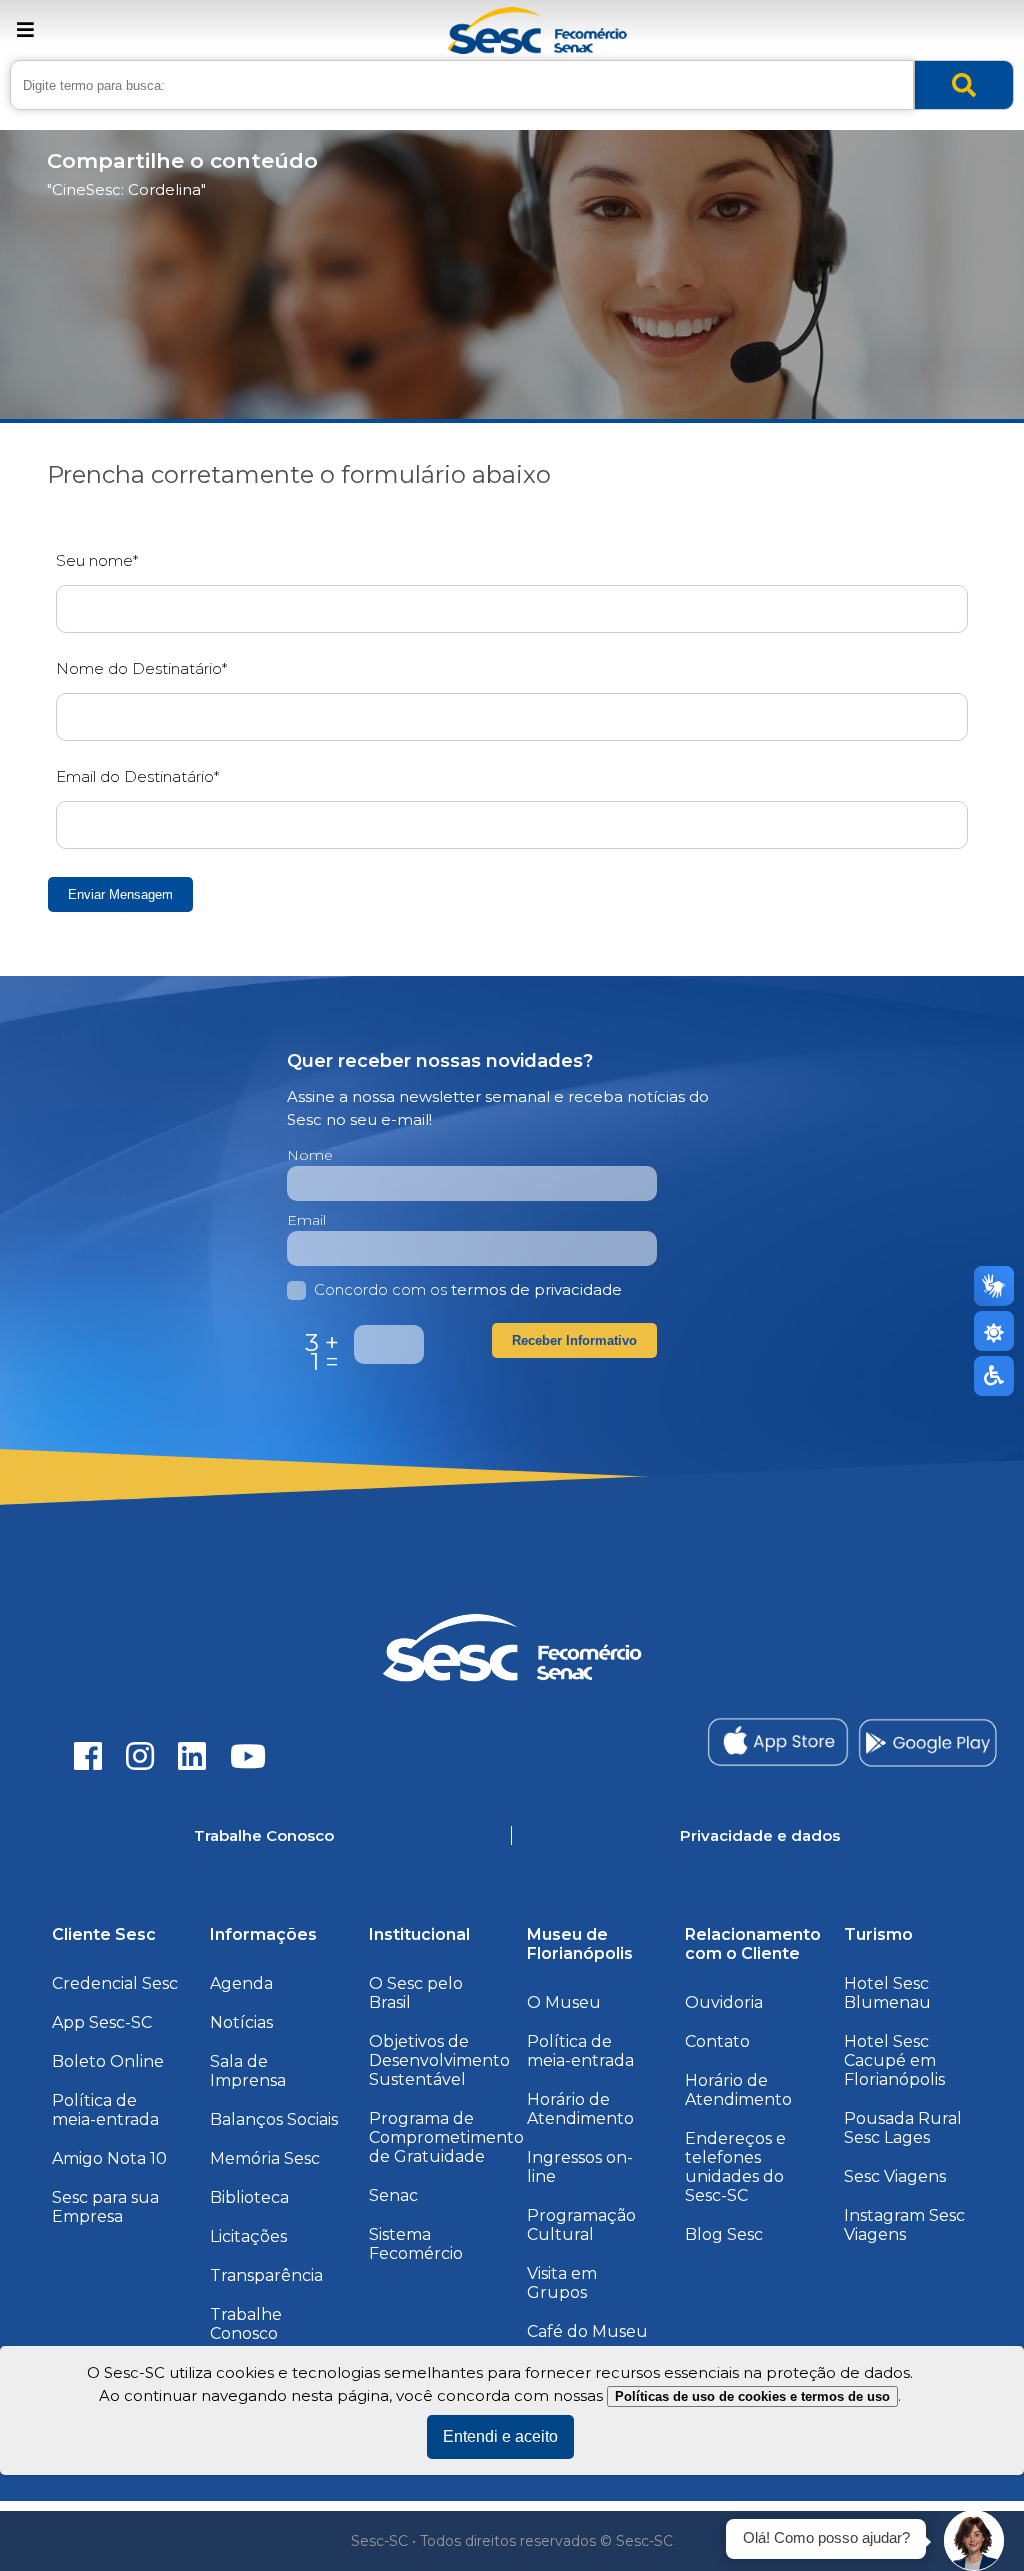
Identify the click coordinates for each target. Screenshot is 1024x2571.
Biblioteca (249, 2197)
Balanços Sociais (274, 2119)
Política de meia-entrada (105, 2110)
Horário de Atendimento (580, 2109)
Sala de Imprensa (248, 2071)
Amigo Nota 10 (109, 2158)
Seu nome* (97, 560)
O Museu (564, 2002)
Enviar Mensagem (120, 894)
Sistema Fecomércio (416, 2244)
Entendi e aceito (500, 2436)
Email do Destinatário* (137, 776)
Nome (310, 1155)
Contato (717, 2041)
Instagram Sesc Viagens (904, 2225)
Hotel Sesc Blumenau (887, 1993)
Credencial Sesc (115, 1983)
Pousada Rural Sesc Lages (903, 2128)
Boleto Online (108, 2061)
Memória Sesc (265, 2158)
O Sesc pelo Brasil (416, 1993)
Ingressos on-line (580, 2167)
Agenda (241, 1983)
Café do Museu (587, 2331)
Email (306, 1220)
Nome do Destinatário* (141, 668)
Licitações (248, 2236)
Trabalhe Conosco (246, 2324)
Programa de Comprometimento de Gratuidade (446, 2137)
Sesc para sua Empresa (105, 2207)
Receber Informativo (574, 1340)
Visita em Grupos (562, 2283)
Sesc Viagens (895, 2176)
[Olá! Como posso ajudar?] (974, 2541)
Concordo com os (468, 1289)
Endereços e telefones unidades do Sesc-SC (735, 2167)
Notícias (241, 2022)
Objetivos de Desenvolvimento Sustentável (439, 2060)
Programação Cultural (581, 2225)
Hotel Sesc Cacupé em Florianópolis (894, 2060)
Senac (393, 2195)
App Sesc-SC (102, 2022)
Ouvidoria (724, 2002)
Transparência (266, 2275)
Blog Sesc (724, 2234)
